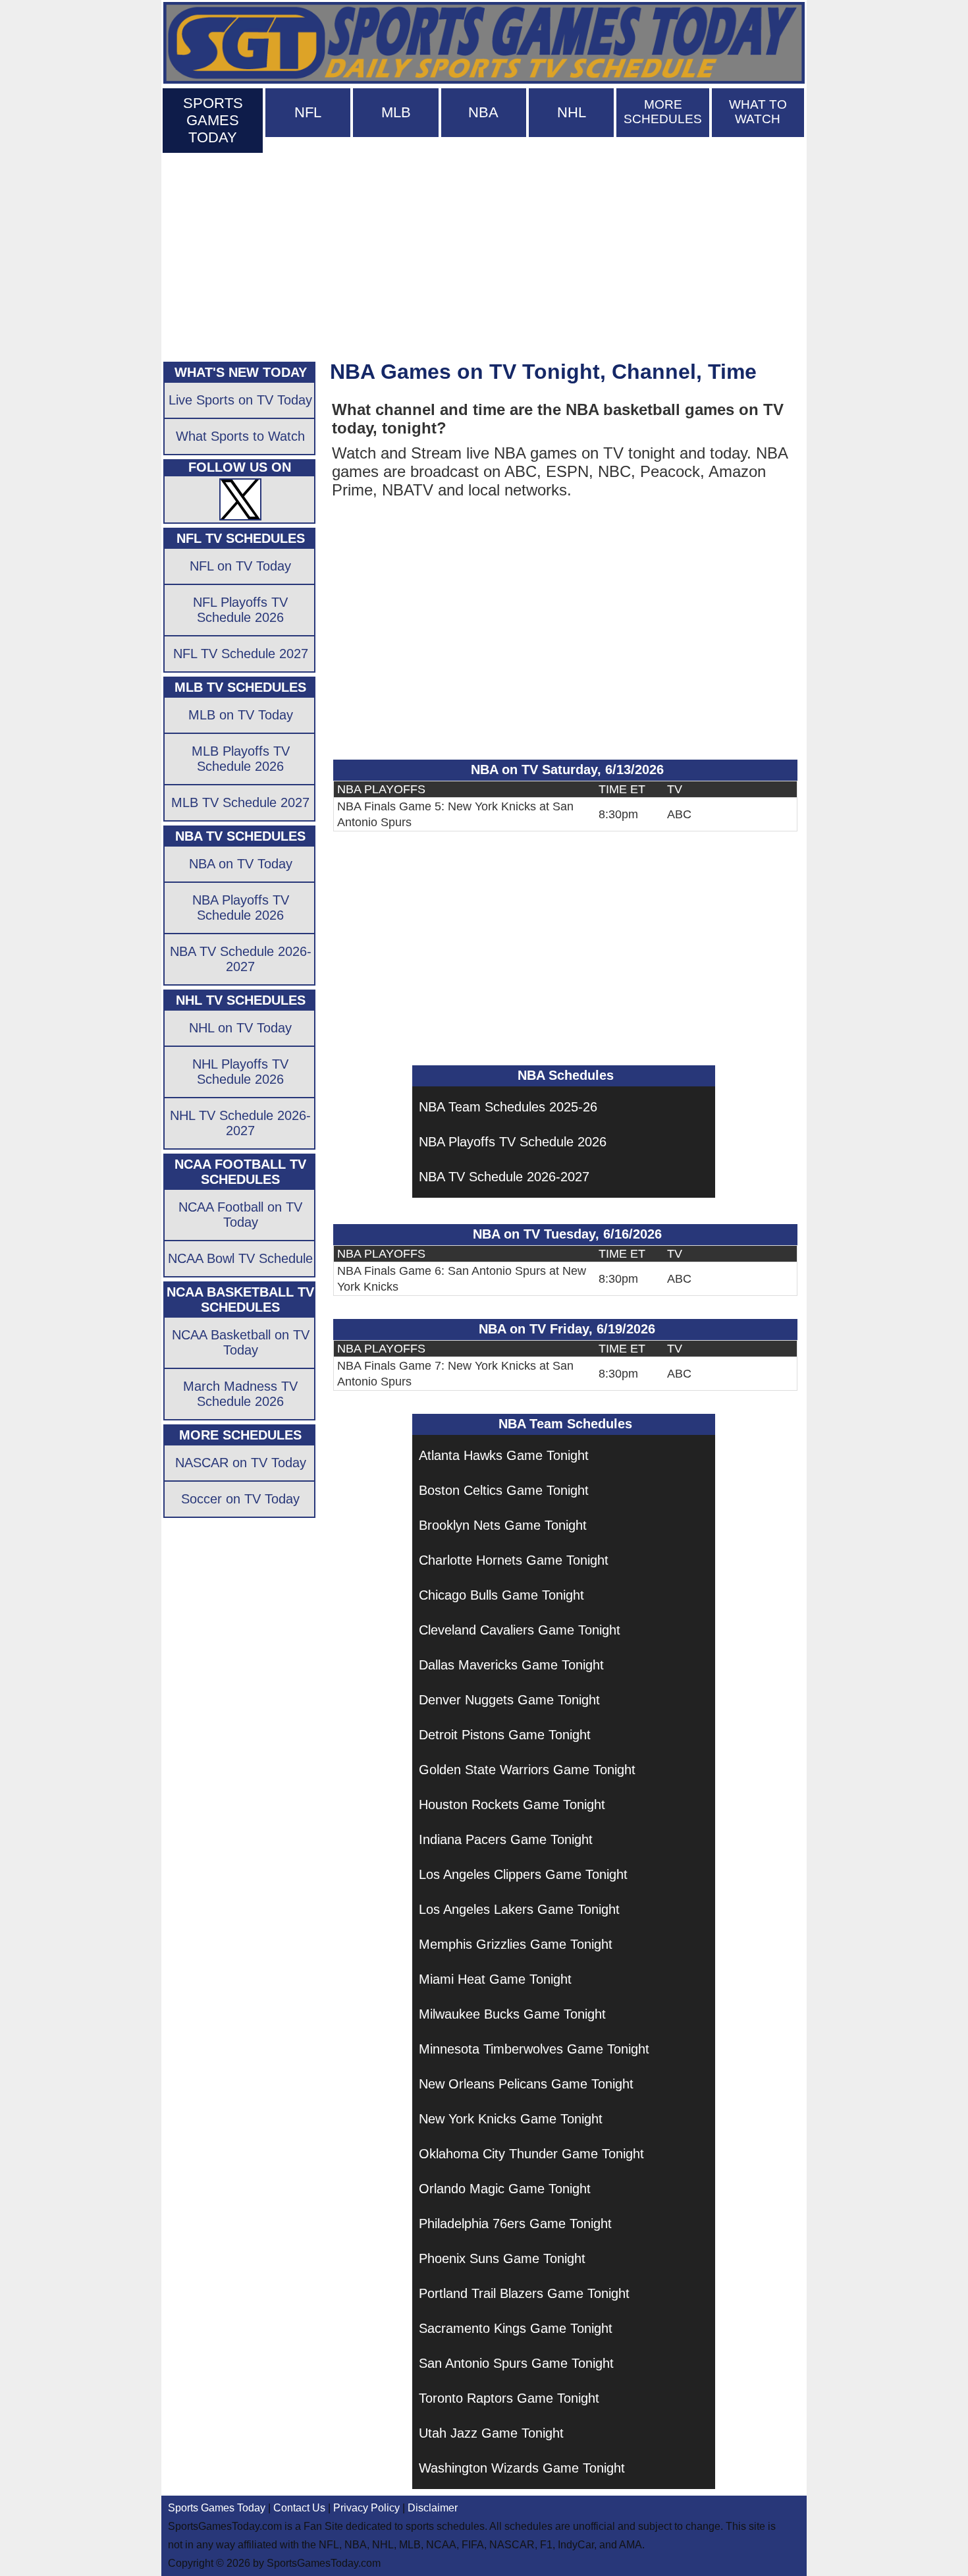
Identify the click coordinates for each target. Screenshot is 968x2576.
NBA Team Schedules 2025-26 (508, 1107)
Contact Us (299, 2508)
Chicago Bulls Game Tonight (501, 1595)
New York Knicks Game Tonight (511, 2119)
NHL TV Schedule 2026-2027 (240, 1123)
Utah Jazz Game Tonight (491, 2433)
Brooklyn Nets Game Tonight (503, 1525)
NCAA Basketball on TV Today (241, 1342)
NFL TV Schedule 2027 (241, 654)
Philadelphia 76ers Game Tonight (515, 2224)
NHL (572, 112)
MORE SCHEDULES (663, 112)
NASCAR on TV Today (241, 1463)
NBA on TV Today (241, 864)
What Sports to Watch (240, 436)
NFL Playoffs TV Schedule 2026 (240, 610)
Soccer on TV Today (240, 1499)
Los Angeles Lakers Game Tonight (519, 1909)
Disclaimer (433, 2508)
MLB (396, 112)
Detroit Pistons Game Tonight (505, 1735)
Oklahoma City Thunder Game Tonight (531, 2154)
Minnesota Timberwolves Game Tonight (534, 2049)
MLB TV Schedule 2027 (240, 802)
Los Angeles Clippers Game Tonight (523, 1874)
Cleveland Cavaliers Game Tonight (520, 1630)
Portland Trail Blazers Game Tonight (524, 2293)
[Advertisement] (484, 254)
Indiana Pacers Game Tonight (506, 1839)
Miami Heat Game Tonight (495, 1979)
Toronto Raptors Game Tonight (509, 2398)
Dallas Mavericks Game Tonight (511, 1665)
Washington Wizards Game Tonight (522, 2468)
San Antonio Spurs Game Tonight (516, 2363)
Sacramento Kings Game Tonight (516, 2328)
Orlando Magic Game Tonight (505, 2189)
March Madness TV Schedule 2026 (240, 1394)
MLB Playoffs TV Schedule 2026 (241, 759)
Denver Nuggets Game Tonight (509, 1700)
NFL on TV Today (240, 566)
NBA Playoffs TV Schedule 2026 (513, 1142)
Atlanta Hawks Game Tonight (504, 1455)
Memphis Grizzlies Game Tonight (516, 1944)
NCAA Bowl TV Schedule (240, 1258)
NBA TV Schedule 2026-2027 (504, 1177)
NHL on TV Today (240, 1028)
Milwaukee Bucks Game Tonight (512, 2014)
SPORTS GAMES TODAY (213, 120)
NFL (308, 112)
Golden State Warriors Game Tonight (527, 1770)
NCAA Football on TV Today (240, 1215)
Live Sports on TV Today (240, 400)
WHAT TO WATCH (758, 112)
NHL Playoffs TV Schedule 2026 (240, 1072)
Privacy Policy (366, 2508)
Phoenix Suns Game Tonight (502, 2258)
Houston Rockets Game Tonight (512, 1805)
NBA (483, 112)
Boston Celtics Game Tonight (504, 1490)
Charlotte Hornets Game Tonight (514, 1560)
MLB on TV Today (241, 715)
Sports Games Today (217, 2508)
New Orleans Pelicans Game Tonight (526, 2084)
